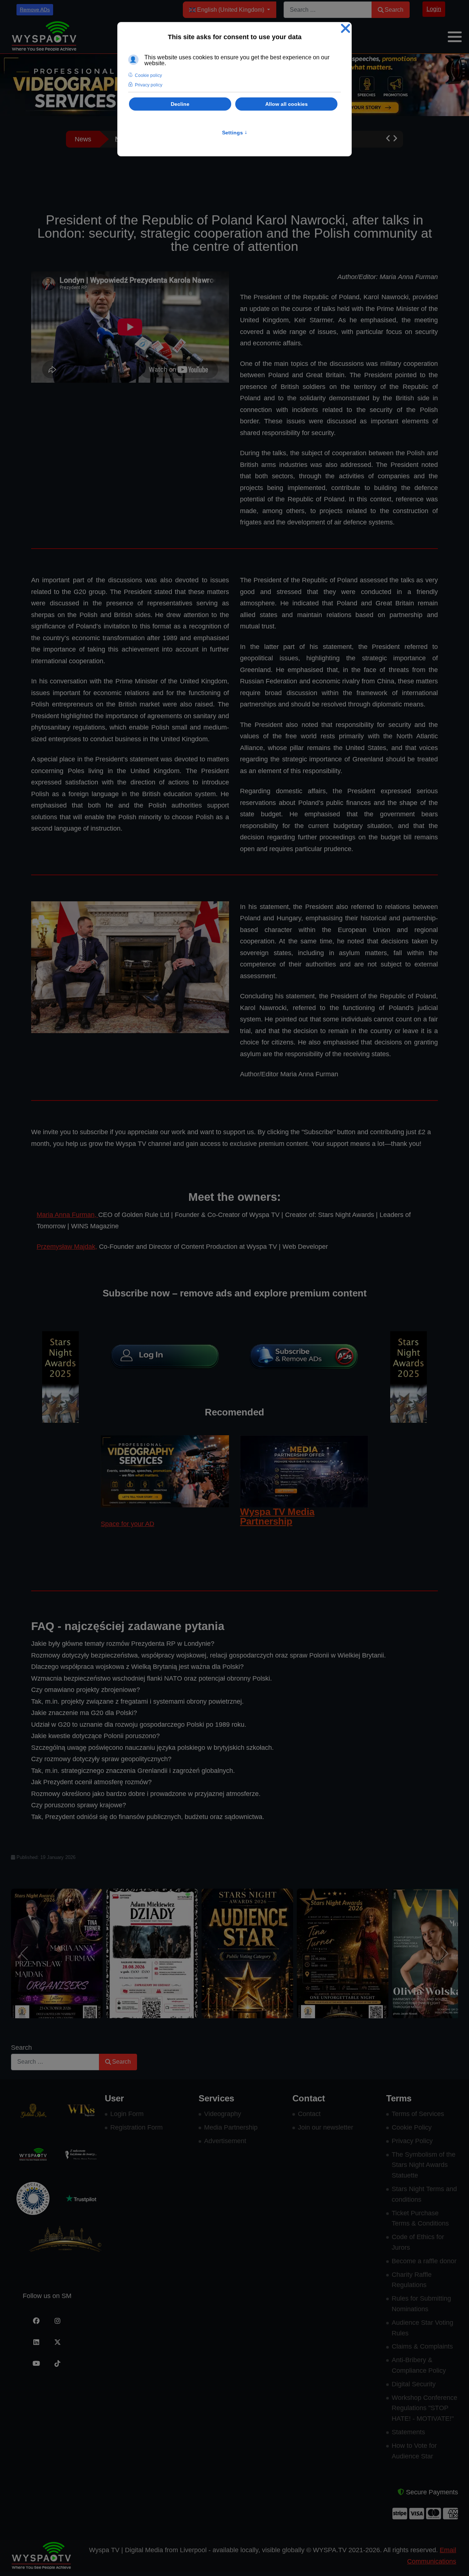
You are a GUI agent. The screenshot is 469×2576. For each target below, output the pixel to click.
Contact (309, 2114)
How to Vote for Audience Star (414, 2451)
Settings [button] (235, 133)
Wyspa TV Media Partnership (277, 1517)
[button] (455, 37)
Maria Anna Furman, (67, 1215)
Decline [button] (180, 104)
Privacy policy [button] (149, 85)
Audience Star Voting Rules (422, 2328)
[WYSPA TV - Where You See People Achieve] (44, 36)
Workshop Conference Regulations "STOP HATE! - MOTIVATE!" (424, 2408)
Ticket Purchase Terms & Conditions (420, 2218)
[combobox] (328, 10)
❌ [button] (346, 29)
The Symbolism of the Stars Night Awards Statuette (424, 2165)
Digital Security (414, 2384)
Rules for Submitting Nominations (421, 2304)
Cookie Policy (412, 2127)
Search (394, 10)
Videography (223, 2114)
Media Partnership (231, 2127)
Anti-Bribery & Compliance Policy (419, 2365)
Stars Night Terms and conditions (424, 2194)
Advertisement (225, 2141)
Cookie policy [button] (148, 75)
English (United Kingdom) (231, 10)
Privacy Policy (412, 2141)
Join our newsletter (326, 2127)
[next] (444, 1953)
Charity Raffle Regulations (412, 2280)
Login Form (127, 2114)
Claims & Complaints (422, 2346)
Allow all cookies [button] (287, 104)
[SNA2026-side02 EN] (60, 1377)
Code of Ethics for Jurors (418, 2242)
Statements (408, 2432)
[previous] (25, 1953)
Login (434, 9)
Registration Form (136, 2127)
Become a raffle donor (424, 2261)
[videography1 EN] (165, 1471)
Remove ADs (35, 10)
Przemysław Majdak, (67, 1247)
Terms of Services (418, 2114)
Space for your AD (128, 1524)
